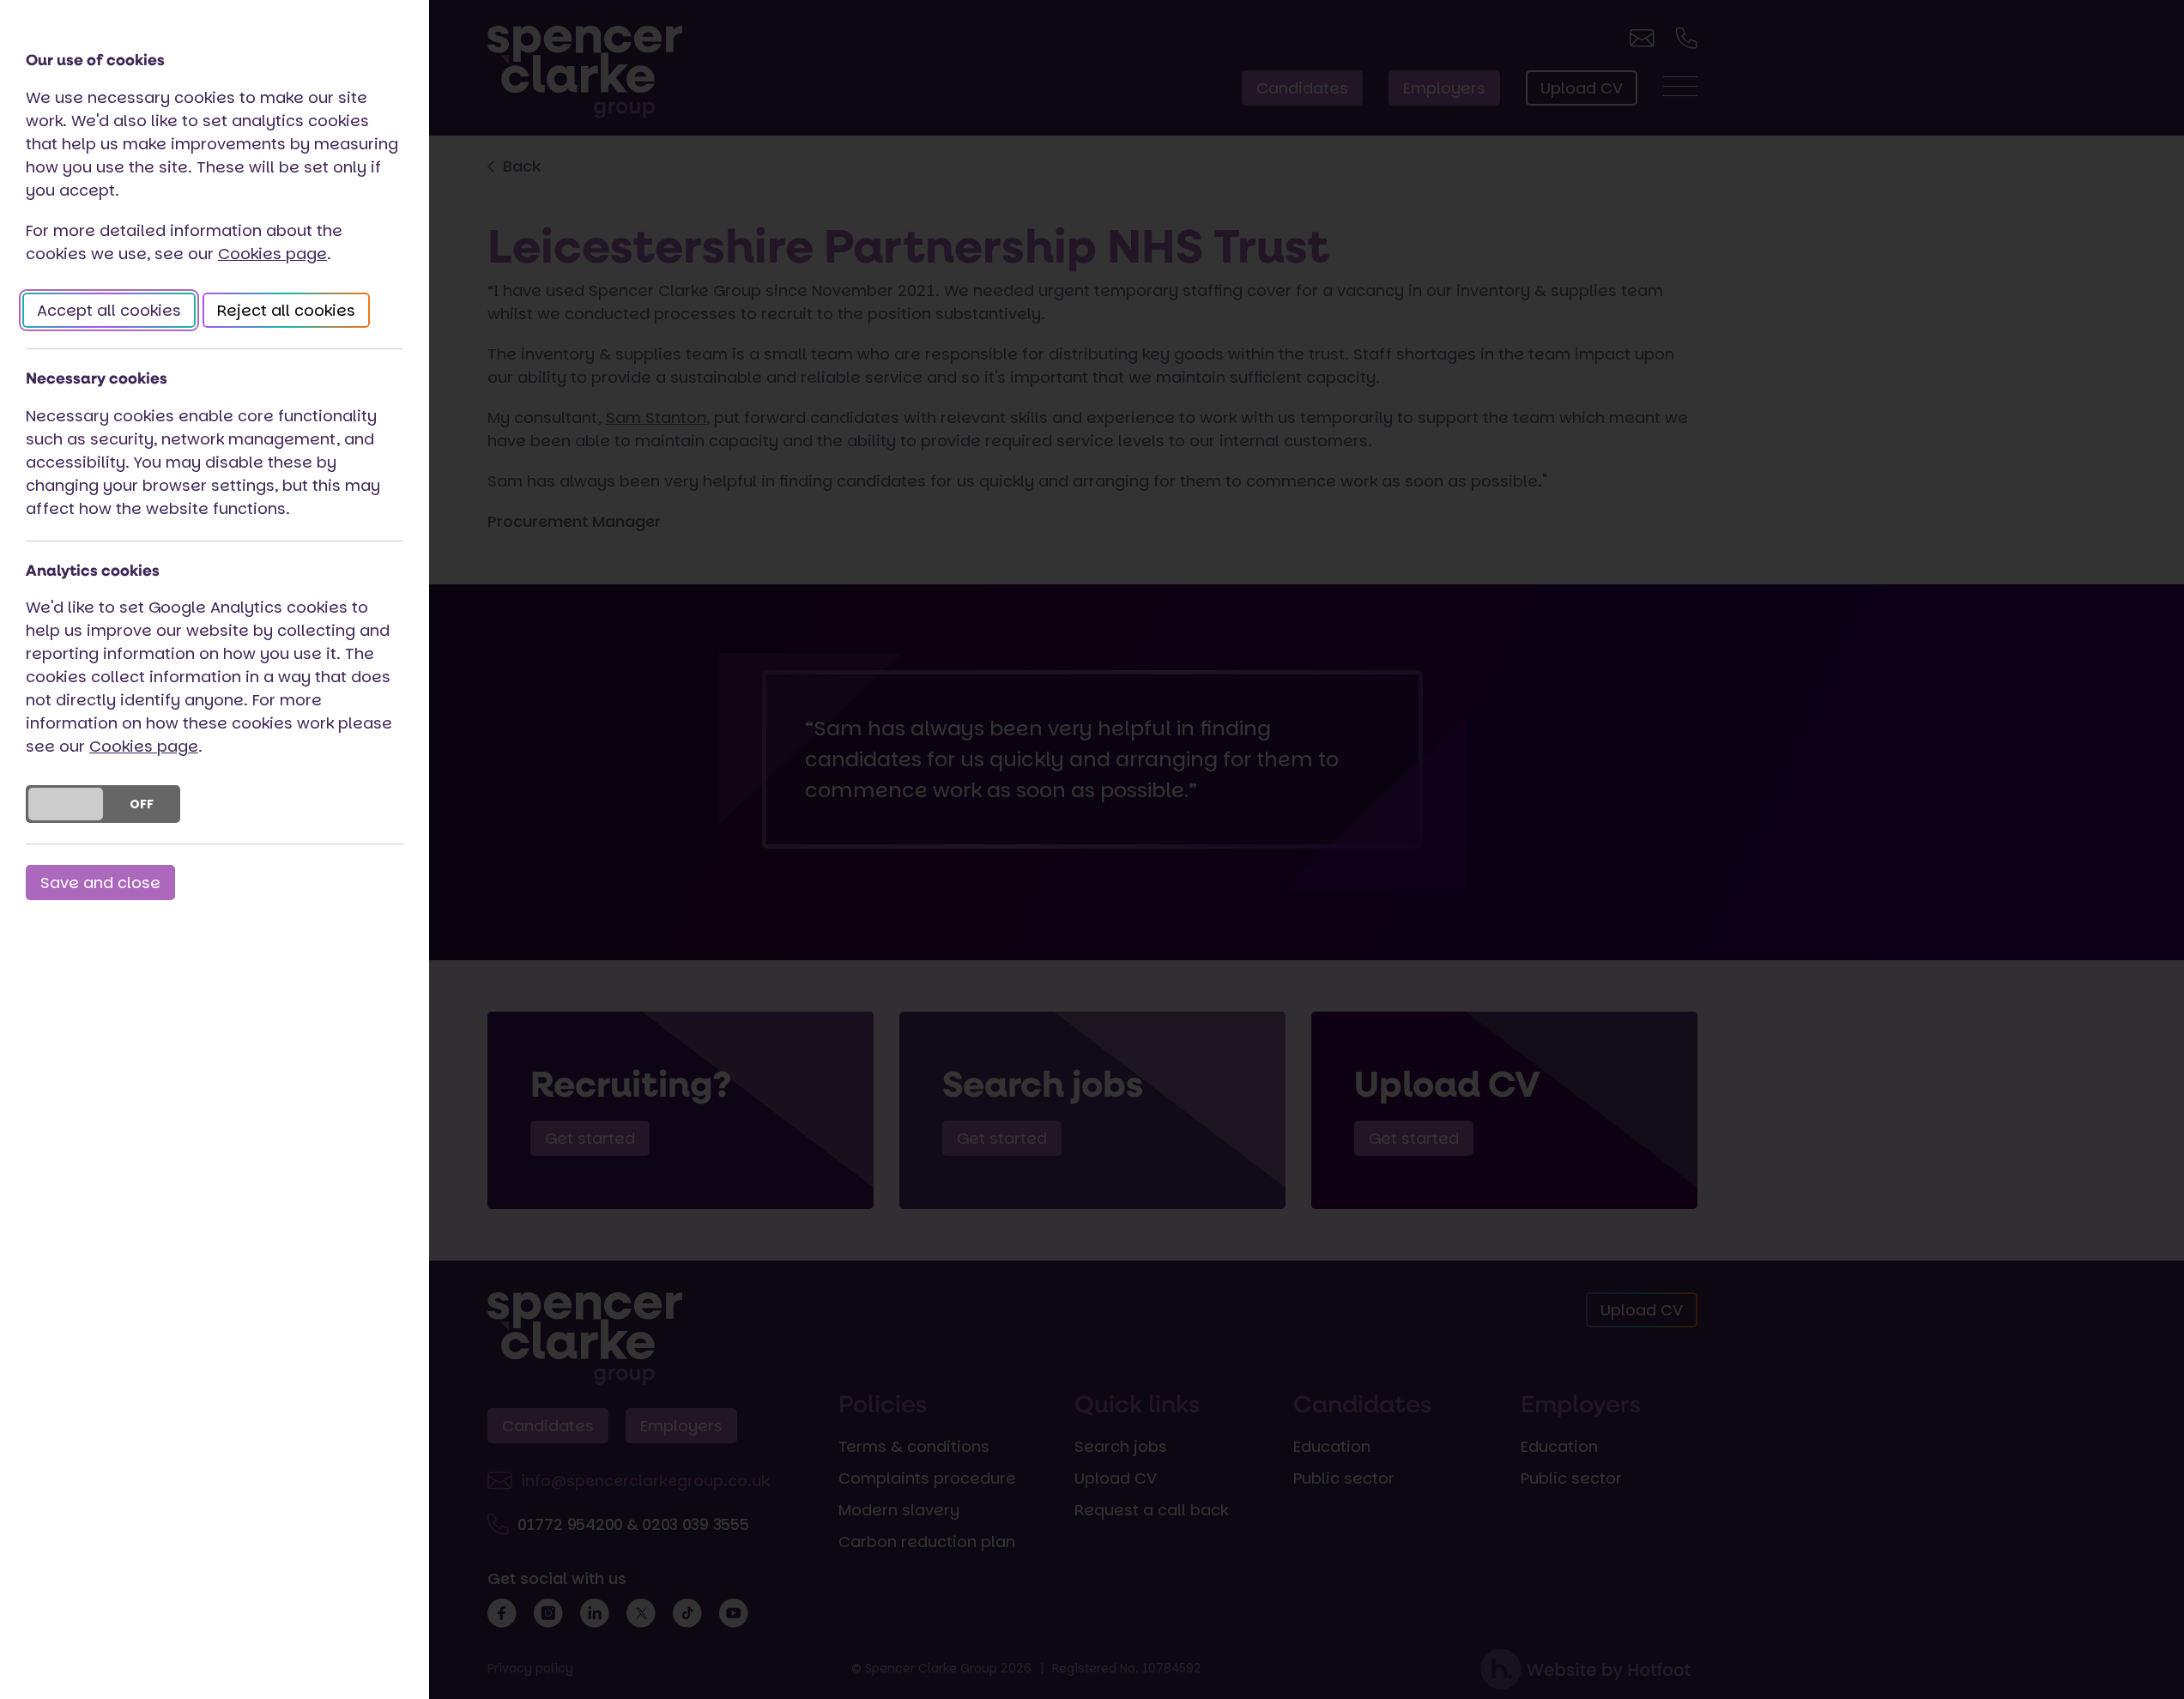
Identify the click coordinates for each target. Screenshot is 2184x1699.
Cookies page (272, 254)
